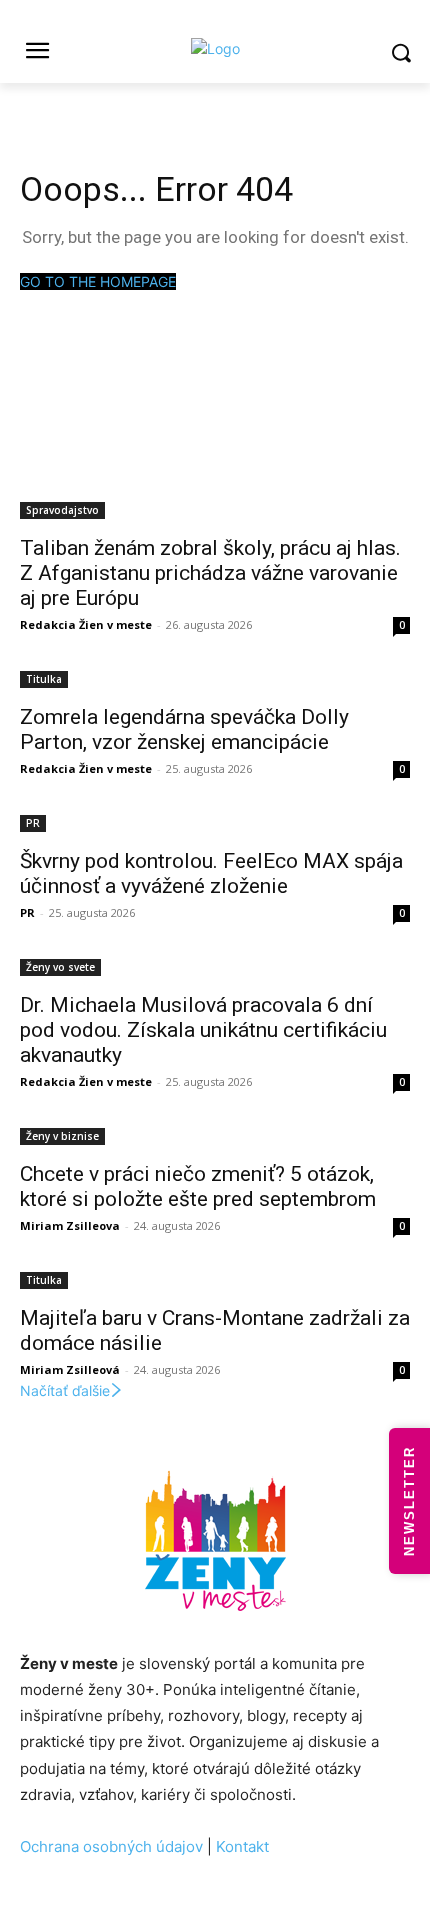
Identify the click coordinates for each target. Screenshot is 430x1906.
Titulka (44, 679)
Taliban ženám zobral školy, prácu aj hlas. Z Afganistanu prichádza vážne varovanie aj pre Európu (210, 573)
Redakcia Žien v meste (86, 624)
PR (33, 823)
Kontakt (242, 1846)
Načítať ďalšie (65, 1390)
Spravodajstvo (62, 510)
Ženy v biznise (62, 1136)
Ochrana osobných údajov (111, 1846)
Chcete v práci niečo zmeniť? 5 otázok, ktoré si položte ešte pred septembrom (198, 1186)
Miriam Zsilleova (70, 1225)
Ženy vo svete (60, 967)
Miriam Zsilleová (70, 1369)
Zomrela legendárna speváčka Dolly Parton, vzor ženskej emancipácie (184, 729)
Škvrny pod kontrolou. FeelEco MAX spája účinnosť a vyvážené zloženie (211, 873)
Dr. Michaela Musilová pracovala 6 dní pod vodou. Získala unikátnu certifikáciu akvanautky (203, 1030)
